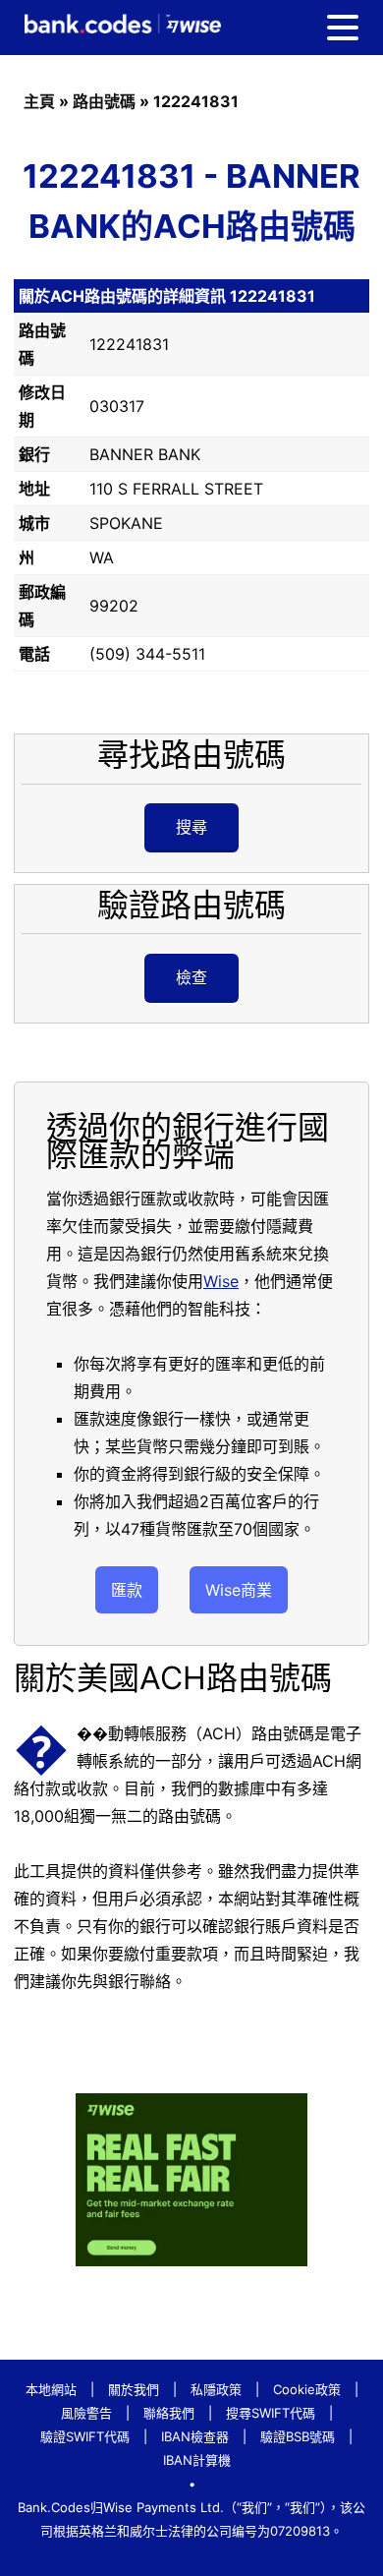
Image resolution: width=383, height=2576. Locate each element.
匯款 (127, 1590)
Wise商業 (239, 1590)
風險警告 (86, 2413)
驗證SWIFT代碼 (85, 2436)
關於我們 (134, 2389)
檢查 (191, 977)
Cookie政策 (307, 2389)
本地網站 (51, 2389)
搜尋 (191, 827)
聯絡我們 (169, 2413)
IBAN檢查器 (195, 2436)
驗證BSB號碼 (298, 2436)
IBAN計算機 (197, 2460)
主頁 (39, 101)
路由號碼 (104, 101)
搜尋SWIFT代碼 (271, 2413)
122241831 (196, 101)
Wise (221, 1281)
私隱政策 (216, 2389)
